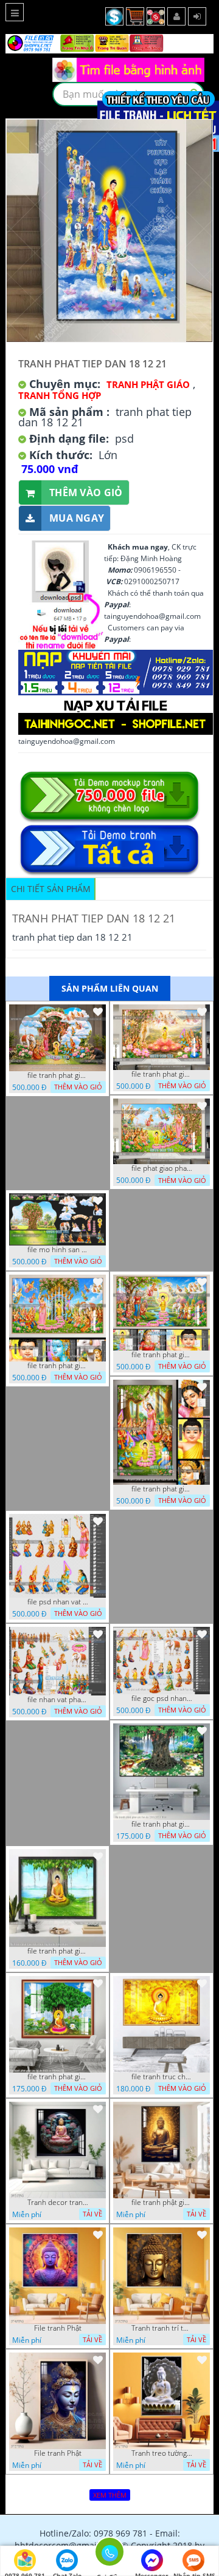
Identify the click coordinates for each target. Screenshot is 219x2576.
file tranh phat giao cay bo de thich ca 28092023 (58, 2077)
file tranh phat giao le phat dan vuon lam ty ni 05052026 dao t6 (162, 1074)
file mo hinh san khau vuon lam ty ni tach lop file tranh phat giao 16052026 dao (58, 1250)
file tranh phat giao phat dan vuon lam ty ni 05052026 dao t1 (162, 1355)
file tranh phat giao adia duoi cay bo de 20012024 (58, 1951)
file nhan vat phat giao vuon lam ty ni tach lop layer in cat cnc (58, 1700)
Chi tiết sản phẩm (51, 889)
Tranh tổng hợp (60, 395)
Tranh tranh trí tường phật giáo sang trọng (162, 2328)
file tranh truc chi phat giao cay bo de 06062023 (162, 2077)
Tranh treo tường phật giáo (162, 2453)
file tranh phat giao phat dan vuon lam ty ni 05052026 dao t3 (58, 1366)
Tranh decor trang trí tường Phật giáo (58, 2203)
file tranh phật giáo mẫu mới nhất (162, 2203)
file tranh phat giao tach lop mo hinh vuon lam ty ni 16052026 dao (58, 1075)
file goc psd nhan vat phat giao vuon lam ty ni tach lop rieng (162, 1699)
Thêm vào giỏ (86, 492)
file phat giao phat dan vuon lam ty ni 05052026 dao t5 (162, 1168)
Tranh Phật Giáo (148, 384)
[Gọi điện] (109, 2555)
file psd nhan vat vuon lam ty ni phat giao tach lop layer (58, 1602)
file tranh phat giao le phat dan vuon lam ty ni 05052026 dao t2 (162, 1489)
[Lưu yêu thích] (98, 1012)
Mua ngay (77, 518)
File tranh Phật (58, 2328)
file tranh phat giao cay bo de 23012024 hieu (162, 1824)
